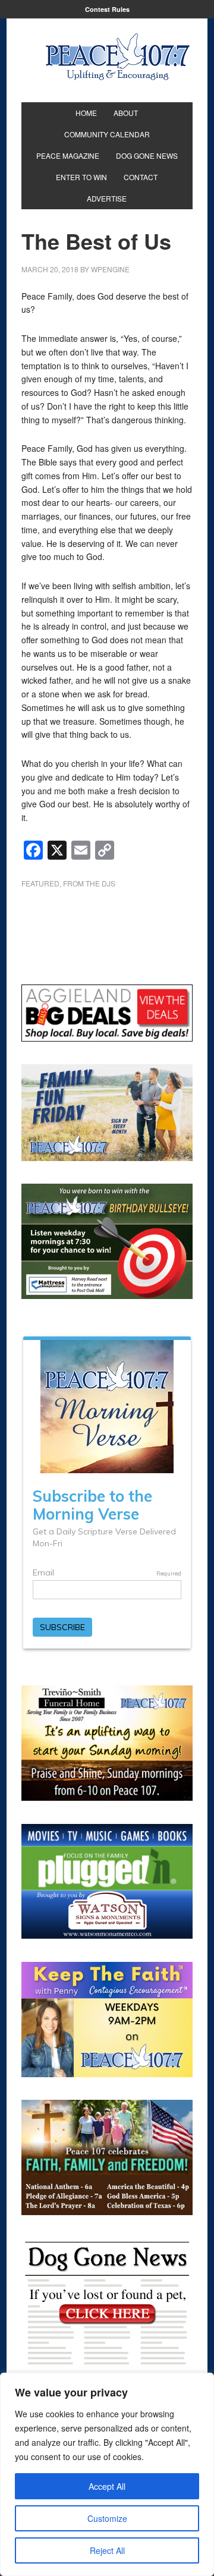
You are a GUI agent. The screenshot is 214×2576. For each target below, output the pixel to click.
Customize (107, 2518)
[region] (107, 2474)
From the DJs (89, 883)
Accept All (107, 2486)
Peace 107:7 (118, 57)
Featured (40, 883)
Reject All (107, 2550)
